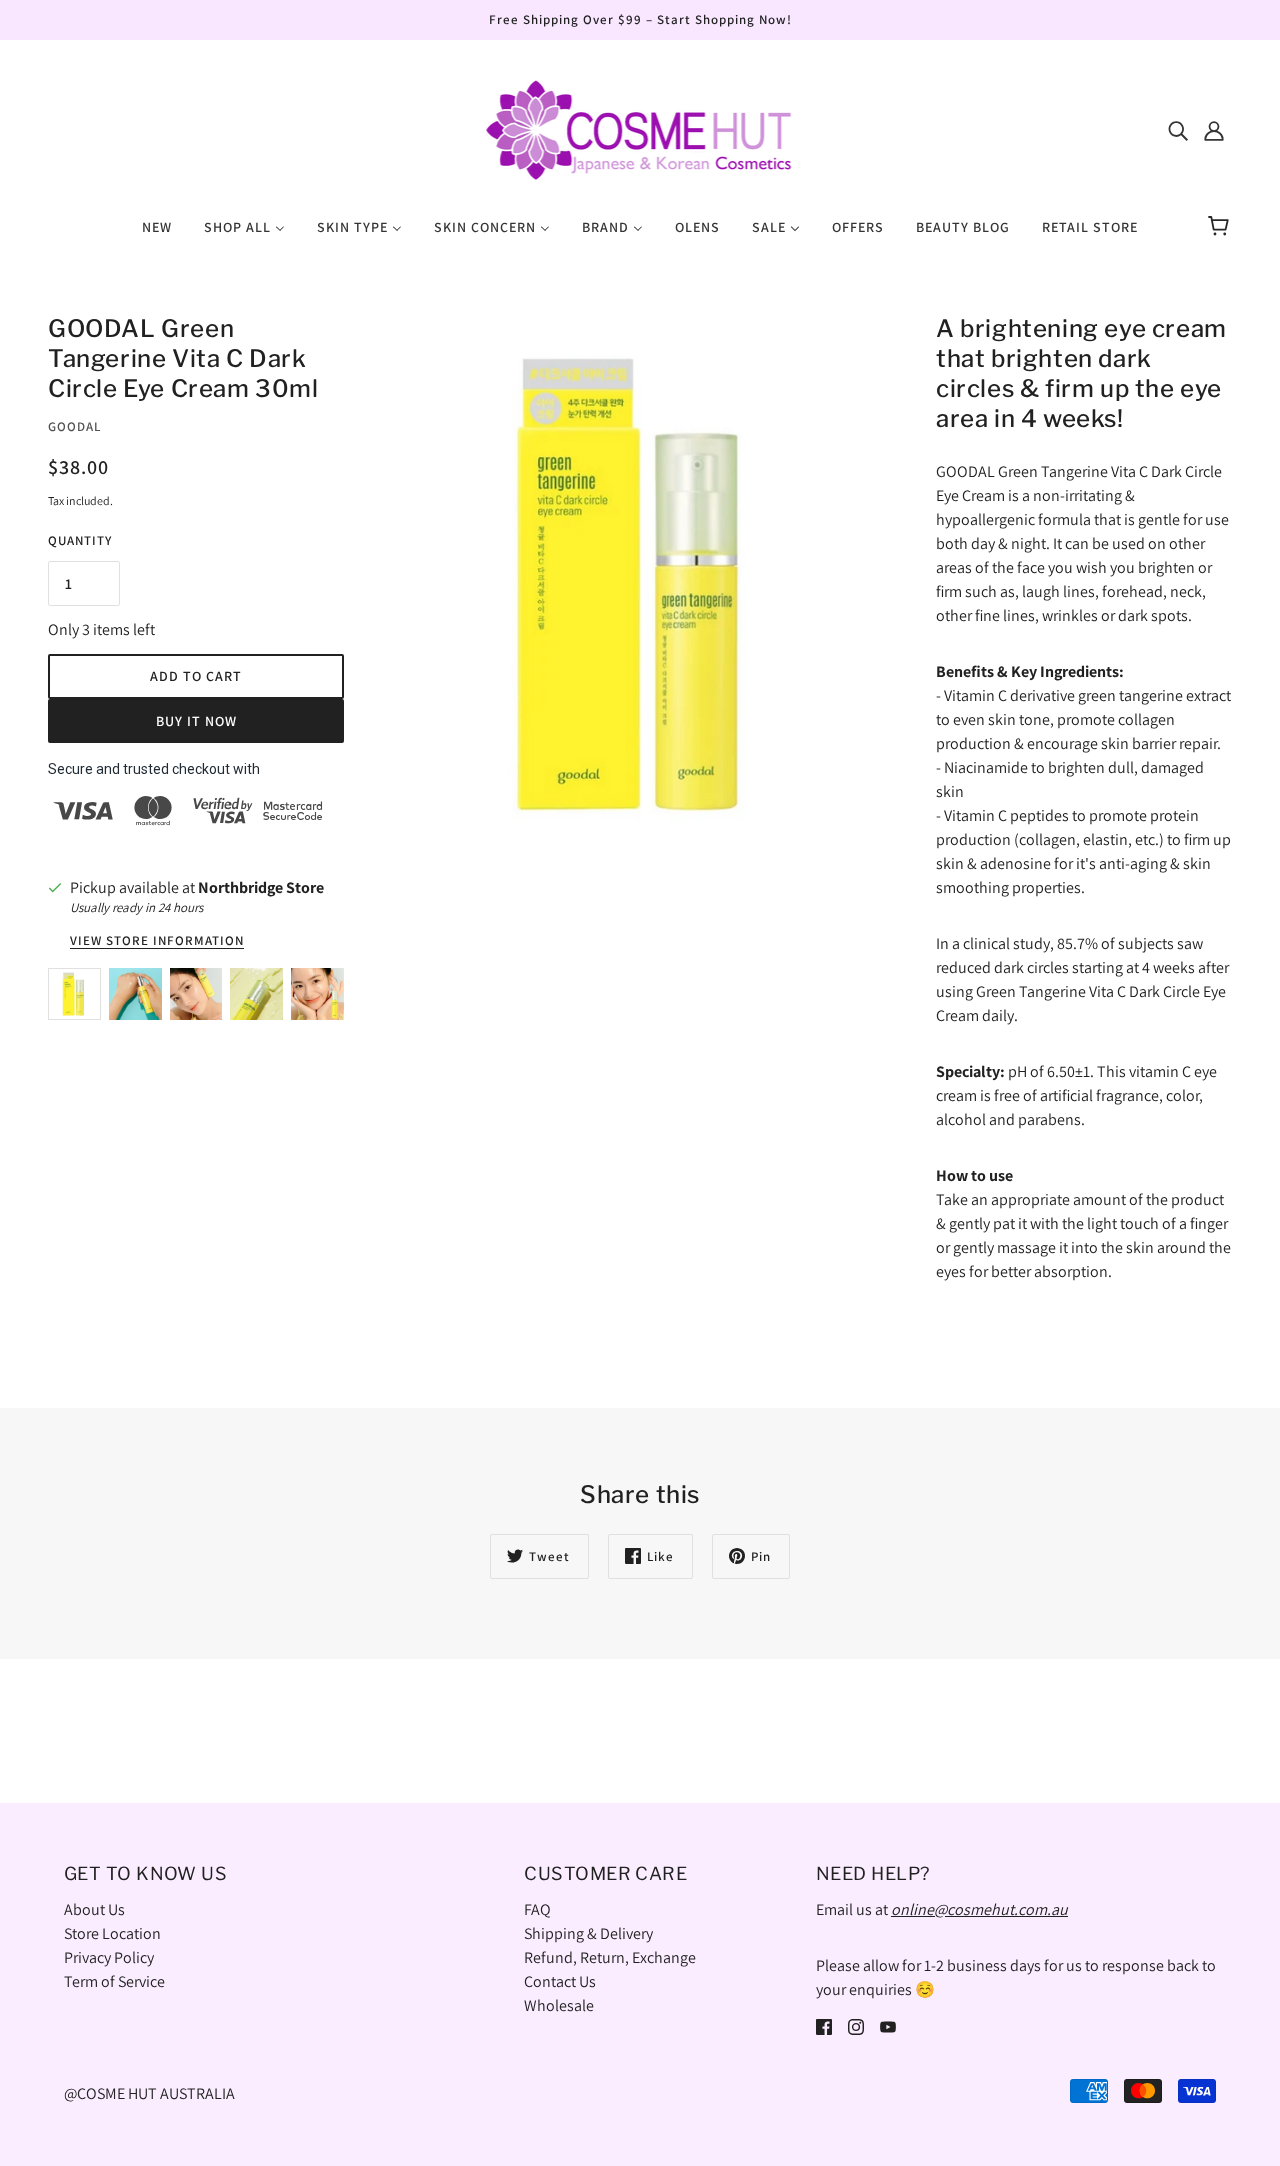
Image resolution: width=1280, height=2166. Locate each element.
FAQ (537, 1909)
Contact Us (560, 1981)
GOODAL (74, 426)
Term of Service (114, 1981)
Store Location (112, 1933)
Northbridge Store (261, 887)
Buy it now (196, 721)
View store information (157, 941)
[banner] (639, 128)
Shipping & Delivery (588, 1933)
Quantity (80, 540)
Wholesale (559, 2005)
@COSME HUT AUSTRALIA (149, 2093)
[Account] (1214, 130)
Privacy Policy (109, 1957)
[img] (1178, 130)
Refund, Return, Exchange (610, 1957)
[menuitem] (157, 226)
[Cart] (1221, 227)
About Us (94, 1909)
